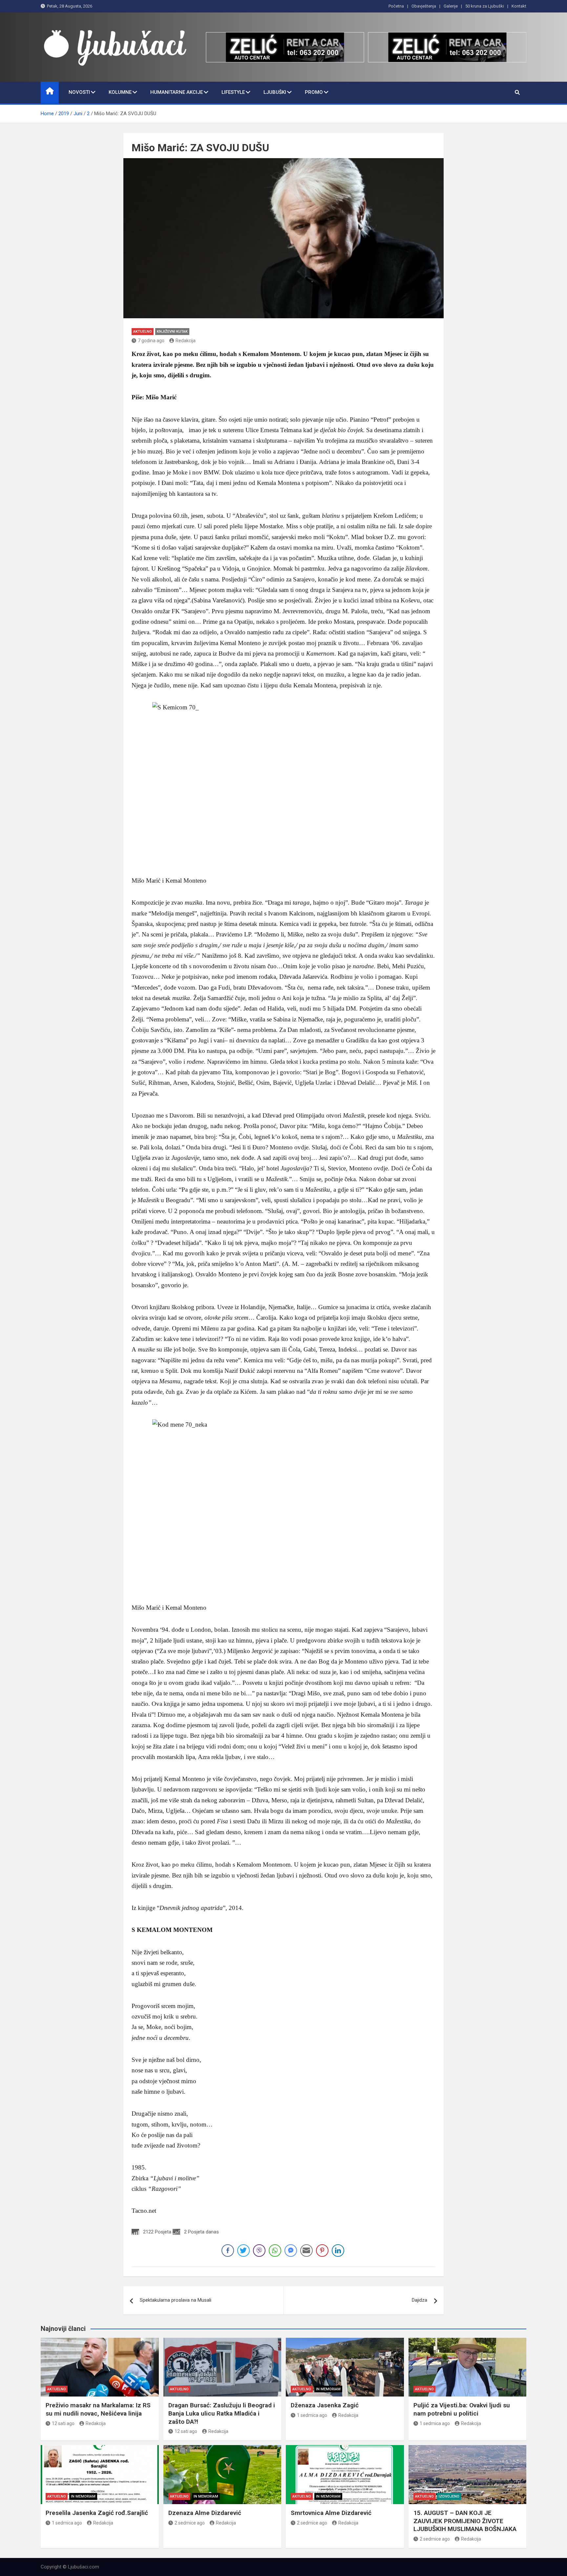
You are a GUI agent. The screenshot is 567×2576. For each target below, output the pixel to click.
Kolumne (120, 92)
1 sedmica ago (312, 2415)
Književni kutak (172, 332)
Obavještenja (424, 6)
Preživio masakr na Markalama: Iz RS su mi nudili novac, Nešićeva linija (98, 2409)
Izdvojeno (449, 2496)
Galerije (451, 6)
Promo (314, 92)
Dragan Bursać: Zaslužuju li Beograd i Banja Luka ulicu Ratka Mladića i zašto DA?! (222, 2413)
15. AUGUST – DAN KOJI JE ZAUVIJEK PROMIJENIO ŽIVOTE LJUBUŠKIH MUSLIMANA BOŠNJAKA (465, 2521)
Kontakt (519, 6)
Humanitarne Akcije (177, 92)
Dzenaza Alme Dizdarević (205, 2513)
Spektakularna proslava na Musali (176, 2300)
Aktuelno (143, 332)
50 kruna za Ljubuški (485, 6)
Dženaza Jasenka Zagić (325, 2405)
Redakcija (186, 341)
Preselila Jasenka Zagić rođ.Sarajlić (97, 2513)
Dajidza (420, 2300)
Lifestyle (233, 92)
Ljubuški (275, 92)
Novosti (79, 92)
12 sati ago (63, 2423)
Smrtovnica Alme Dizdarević (331, 2513)
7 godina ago (151, 341)
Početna (396, 6)
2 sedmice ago (190, 2523)
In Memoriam (328, 2389)
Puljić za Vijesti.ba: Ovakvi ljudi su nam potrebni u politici (462, 2409)
